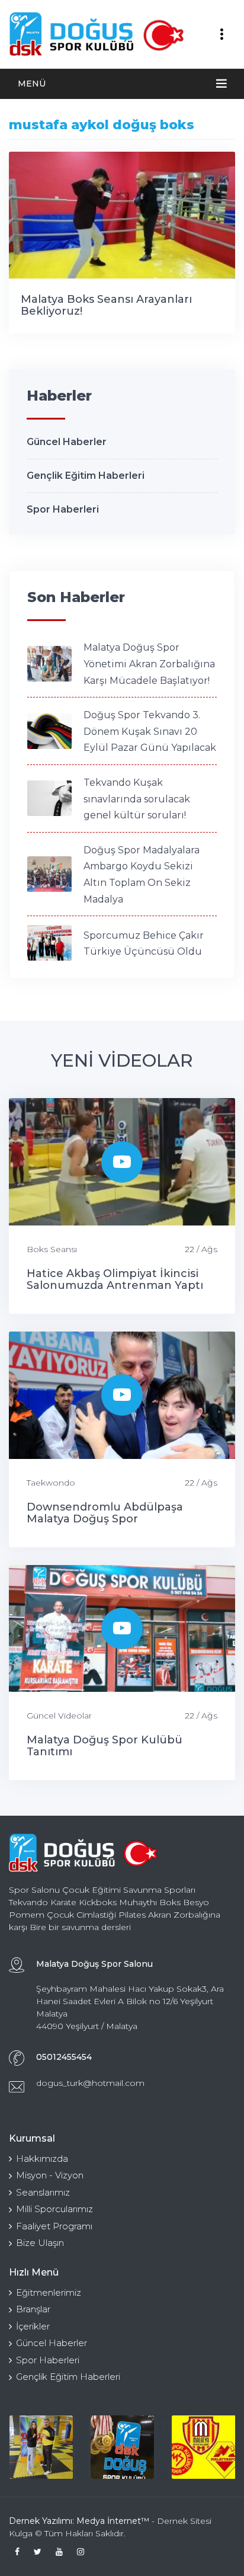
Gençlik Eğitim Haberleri (86, 476)
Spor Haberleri (63, 509)
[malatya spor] (203, 2447)
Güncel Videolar (59, 1716)
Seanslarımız (43, 2192)
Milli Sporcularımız (54, 2209)
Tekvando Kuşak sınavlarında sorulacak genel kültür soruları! (137, 799)
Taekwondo (51, 1483)
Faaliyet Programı (54, 2226)
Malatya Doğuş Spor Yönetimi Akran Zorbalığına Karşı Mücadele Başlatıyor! (149, 664)
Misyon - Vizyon (50, 2175)
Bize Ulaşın (40, 2243)
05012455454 (64, 2057)
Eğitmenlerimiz (49, 2292)
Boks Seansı (52, 1249)
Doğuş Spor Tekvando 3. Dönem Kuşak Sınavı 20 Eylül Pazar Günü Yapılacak (150, 731)
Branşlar (33, 2309)
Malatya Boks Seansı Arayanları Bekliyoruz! (106, 305)
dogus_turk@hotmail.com (90, 2083)
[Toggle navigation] (221, 34)
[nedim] (41, 2447)
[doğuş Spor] (122, 2447)
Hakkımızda (42, 2159)
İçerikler (33, 2326)
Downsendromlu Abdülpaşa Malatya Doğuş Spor (105, 1513)
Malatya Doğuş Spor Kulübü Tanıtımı (105, 1746)
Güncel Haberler (67, 442)
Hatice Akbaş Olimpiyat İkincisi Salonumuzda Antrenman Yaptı (115, 1279)
